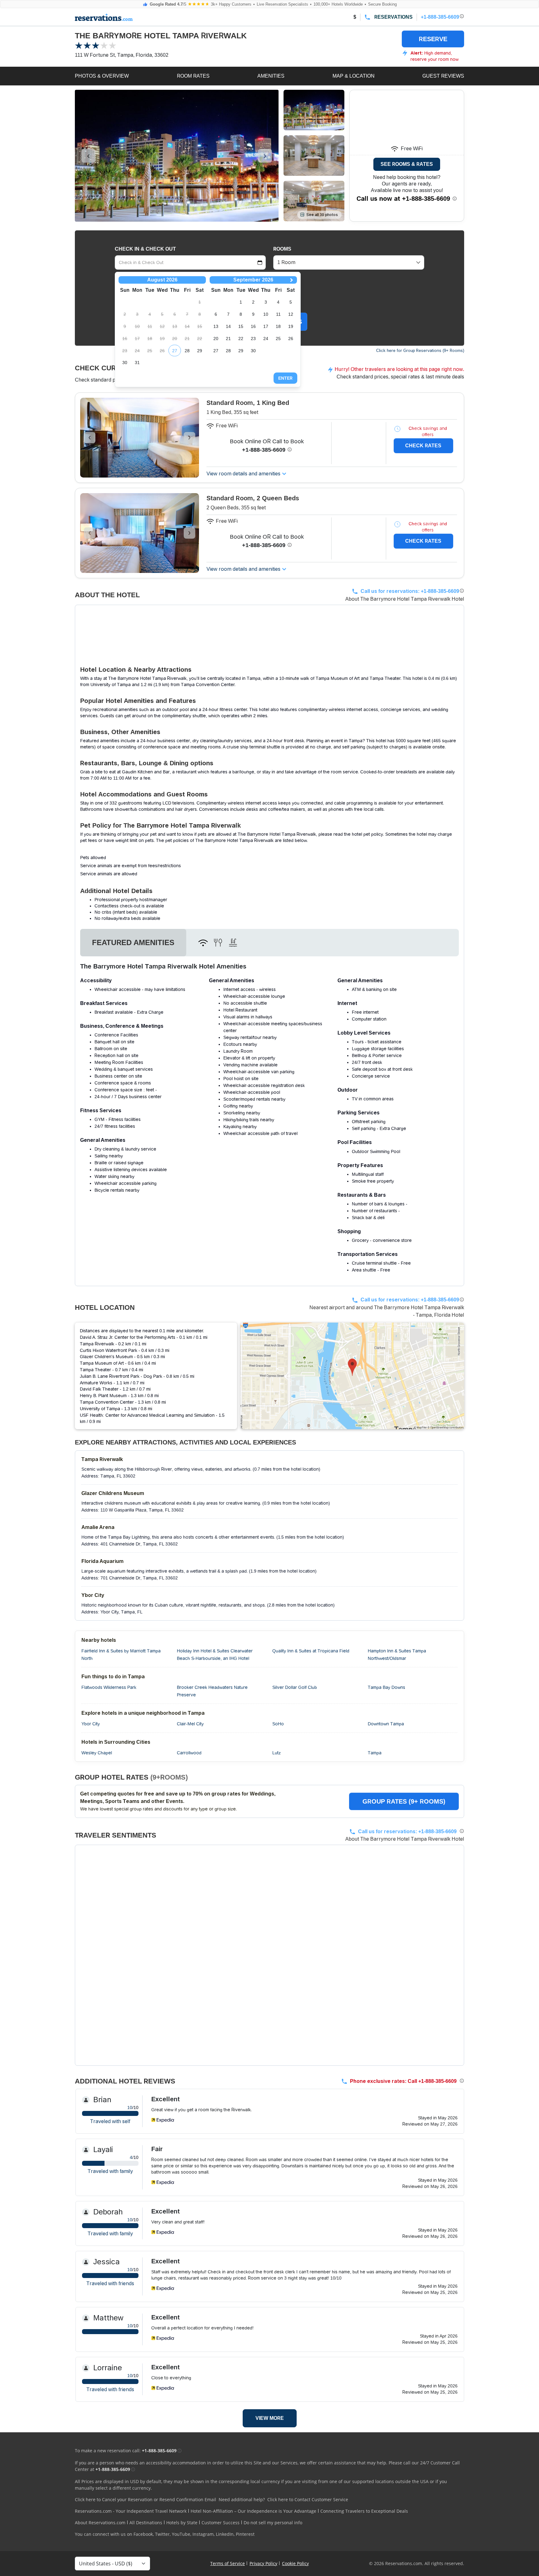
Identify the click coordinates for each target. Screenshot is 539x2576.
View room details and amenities (243, 474)
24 (266, 339)
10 (266, 314)
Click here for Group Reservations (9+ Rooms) (420, 351)
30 (125, 363)
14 (228, 326)
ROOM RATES (193, 76)
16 (253, 326)
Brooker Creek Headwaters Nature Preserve (212, 1691)
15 (241, 326)
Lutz (277, 1753)
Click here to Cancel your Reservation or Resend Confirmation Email (146, 2499)
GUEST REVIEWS (443, 76)
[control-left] (88, 156)
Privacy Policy (263, 2563)
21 (228, 339)
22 (241, 339)
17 (266, 326)
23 (253, 339)
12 (291, 314)
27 (175, 351)
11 (278, 314)
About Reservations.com (100, 2523)
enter (285, 378)
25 (278, 339)
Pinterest (245, 2534)
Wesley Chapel (97, 1753)
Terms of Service (228, 2563)
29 (200, 351)
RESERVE (433, 39)
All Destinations (146, 2523)
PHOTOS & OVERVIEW (102, 76)
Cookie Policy (295, 2563)
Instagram (203, 2534)
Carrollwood (189, 1753)
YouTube (181, 2534)
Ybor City (91, 1724)
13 (216, 326)
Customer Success (221, 2523)
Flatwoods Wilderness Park (109, 1687)
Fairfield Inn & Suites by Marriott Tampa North (121, 1655)
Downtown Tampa (386, 1724)
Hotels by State (182, 2523)
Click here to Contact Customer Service (308, 2499)
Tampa (375, 1753)
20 (216, 339)
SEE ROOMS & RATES (407, 164)
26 (291, 339)
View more (270, 2418)
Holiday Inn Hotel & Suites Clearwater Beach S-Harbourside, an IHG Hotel (215, 1655)
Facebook (143, 2534)
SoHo (278, 1724)
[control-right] (265, 156)
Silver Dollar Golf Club (295, 1687)
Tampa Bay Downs (386, 1687)
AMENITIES (271, 76)
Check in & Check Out (145, 249)
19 (291, 326)
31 (137, 363)
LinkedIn (225, 2534)
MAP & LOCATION (354, 76)
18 (278, 326)
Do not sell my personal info (273, 2523)
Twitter (162, 2534)
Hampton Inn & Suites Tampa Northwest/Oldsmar (397, 1655)
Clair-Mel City (190, 1724)
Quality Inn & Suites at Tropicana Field (311, 1651)
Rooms (282, 249)
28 (187, 351)
